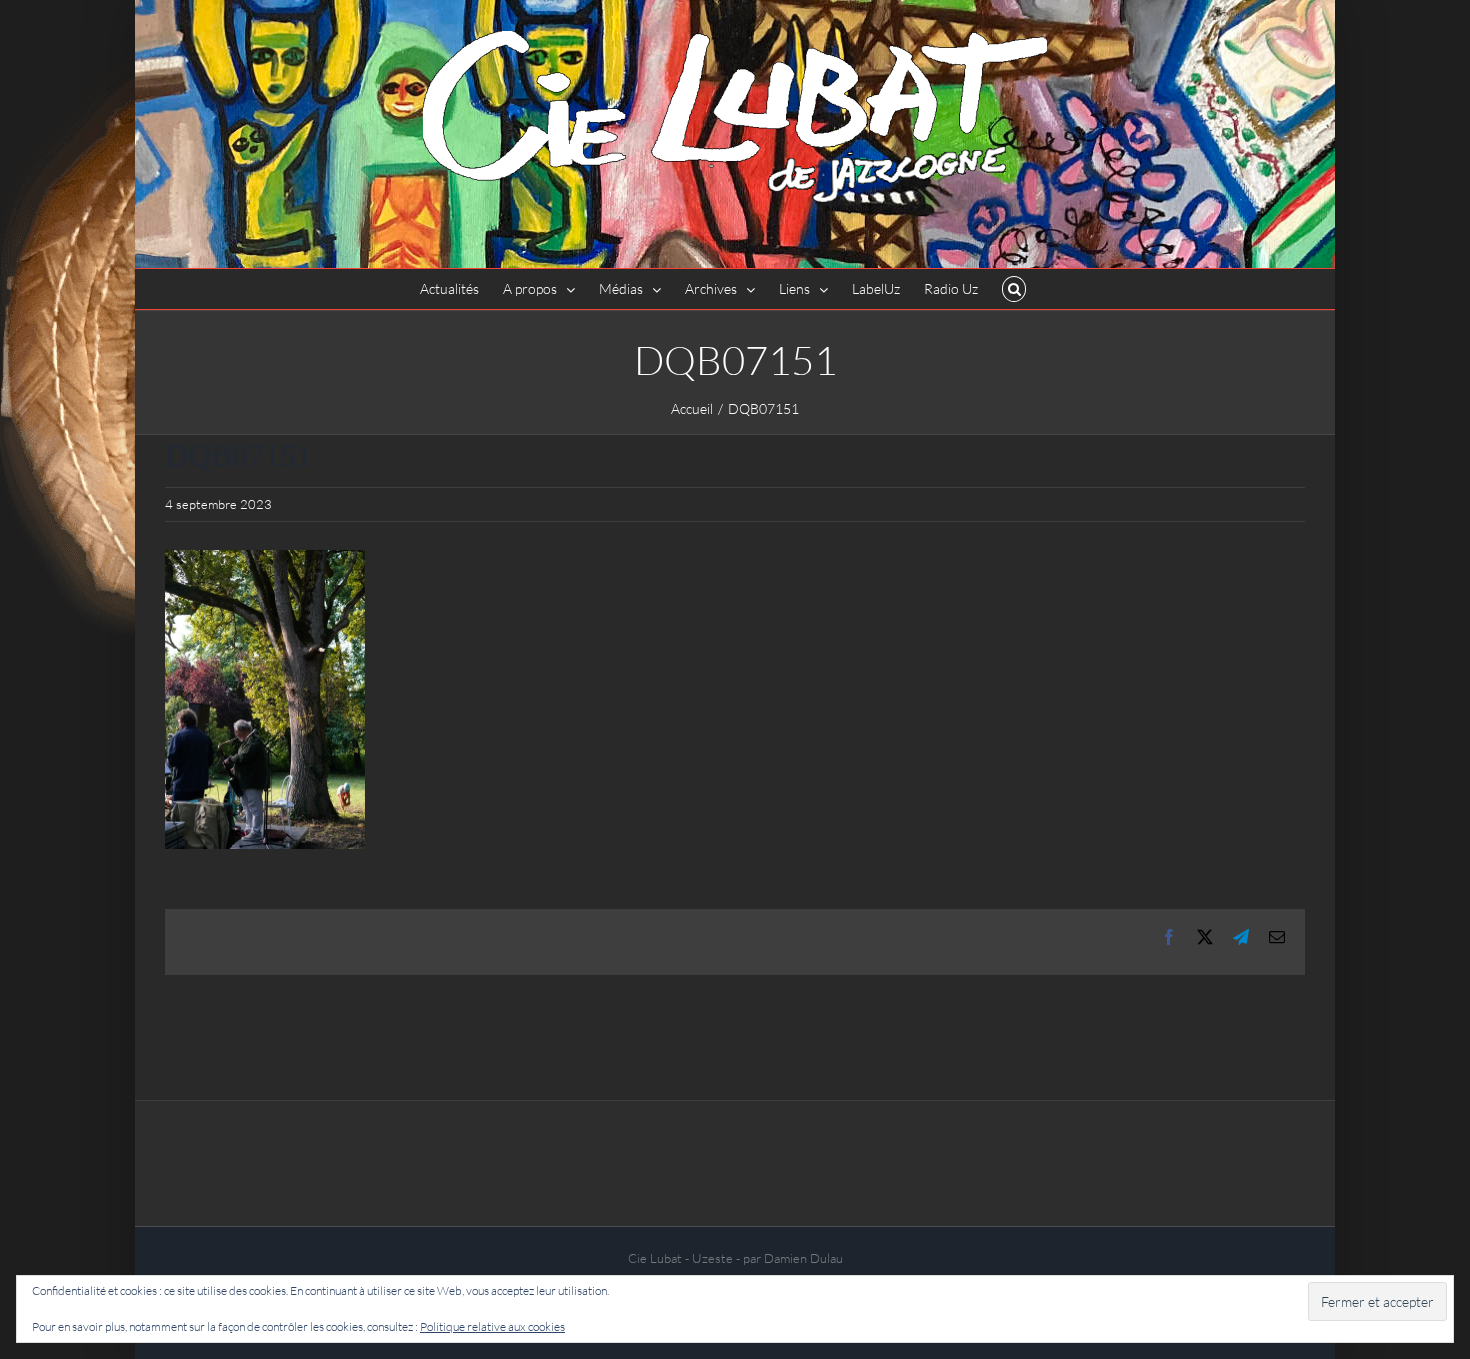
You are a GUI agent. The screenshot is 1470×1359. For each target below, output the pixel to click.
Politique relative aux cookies (492, 1326)
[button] (1014, 289)
